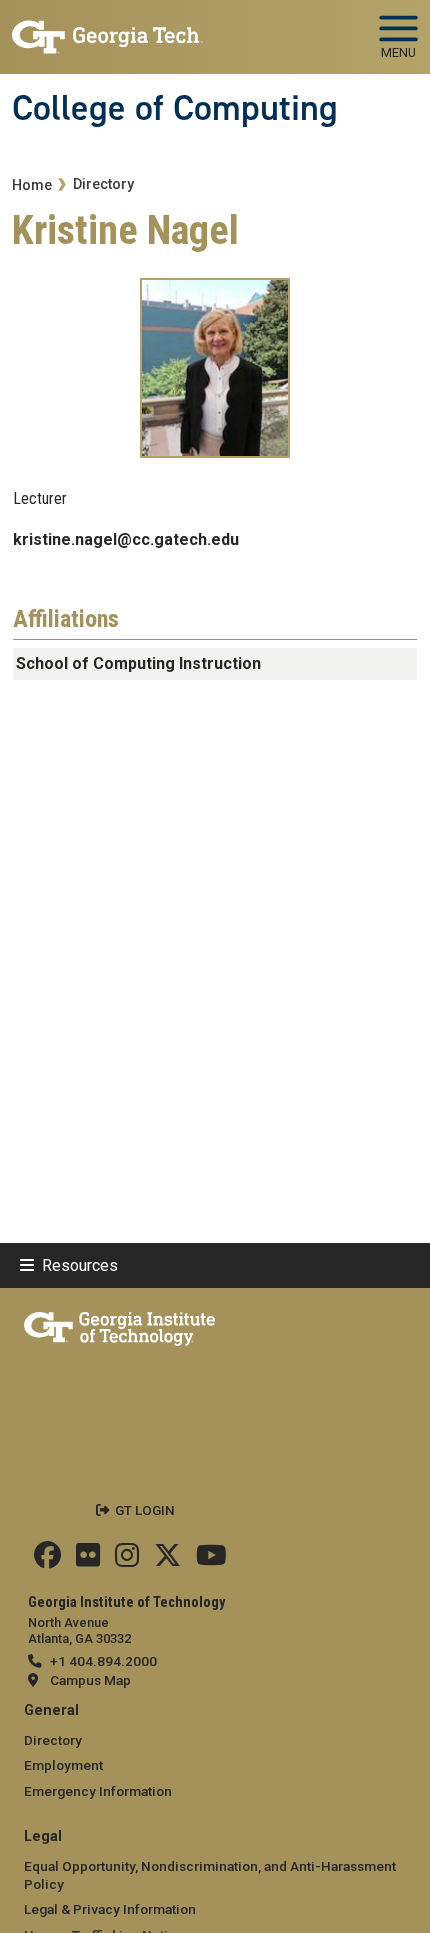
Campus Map (90, 1680)
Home (32, 185)
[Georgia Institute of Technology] (107, 28)
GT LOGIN (145, 1510)
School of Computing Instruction (138, 663)
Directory (103, 184)
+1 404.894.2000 (103, 1661)
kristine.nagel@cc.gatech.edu (126, 539)
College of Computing (175, 108)
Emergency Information (98, 1791)
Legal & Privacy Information (110, 1909)
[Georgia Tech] (119, 1325)
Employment (63, 1765)
